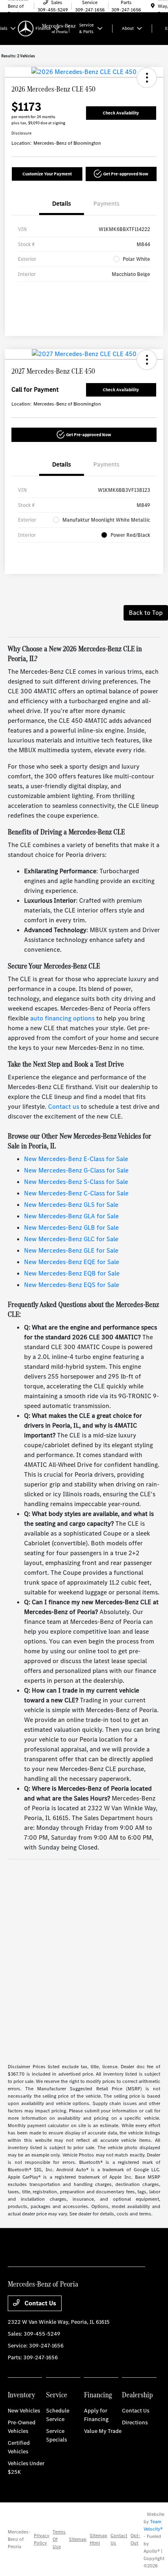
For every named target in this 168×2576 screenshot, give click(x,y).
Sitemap (78, 2539)
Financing (98, 2395)
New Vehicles (24, 2411)
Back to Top (146, 613)
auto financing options (62, 1018)
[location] (153, 6)
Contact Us (40, 2303)
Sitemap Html (98, 2539)
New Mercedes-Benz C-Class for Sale (76, 1193)
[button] (147, 78)
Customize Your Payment (47, 174)
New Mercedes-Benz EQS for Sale (72, 1285)
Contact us (64, 1106)
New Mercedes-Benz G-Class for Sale (76, 1170)
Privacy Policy (42, 2539)
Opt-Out (135, 2539)
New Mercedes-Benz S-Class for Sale (76, 1182)
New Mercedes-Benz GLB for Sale (71, 1227)
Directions (135, 2422)
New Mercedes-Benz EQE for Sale (72, 1262)
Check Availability (121, 113)
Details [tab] (62, 204)
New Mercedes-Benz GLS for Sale (71, 1205)
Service (57, 2395)
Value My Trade (103, 2431)
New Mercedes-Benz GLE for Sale (71, 1250)
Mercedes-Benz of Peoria (19, 2539)
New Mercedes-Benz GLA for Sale (71, 1216)
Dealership (137, 2395)
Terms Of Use (59, 2539)
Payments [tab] (106, 204)
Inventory (21, 2395)
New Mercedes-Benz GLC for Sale (71, 1239)
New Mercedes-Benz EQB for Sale (72, 1273)
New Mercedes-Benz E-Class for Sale (76, 1159)
